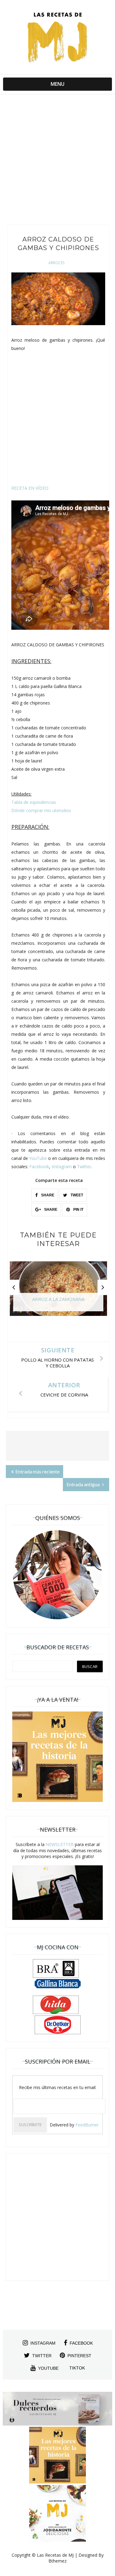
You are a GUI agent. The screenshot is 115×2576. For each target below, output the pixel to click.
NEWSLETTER (60, 1844)
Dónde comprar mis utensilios (41, 810)
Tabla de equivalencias (34, 802)
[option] (58, 1292)
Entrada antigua (84, 1484)
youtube (48, 2368)
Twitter (84, 1166)
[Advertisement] (57, 161)
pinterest (79, 2356)
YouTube (38, 1158)
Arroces (56, 263)
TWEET (76, 1195)
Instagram (62, 1166)
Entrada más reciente (37, 1471)
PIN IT (78, 1210)
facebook (81, 2343)
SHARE (47, 1195)
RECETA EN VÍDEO (30, 488)
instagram (43, 2343)
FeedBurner (87, 2125)
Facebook (39, 1166)
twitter (42, 2356)
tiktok (77, 2368)
